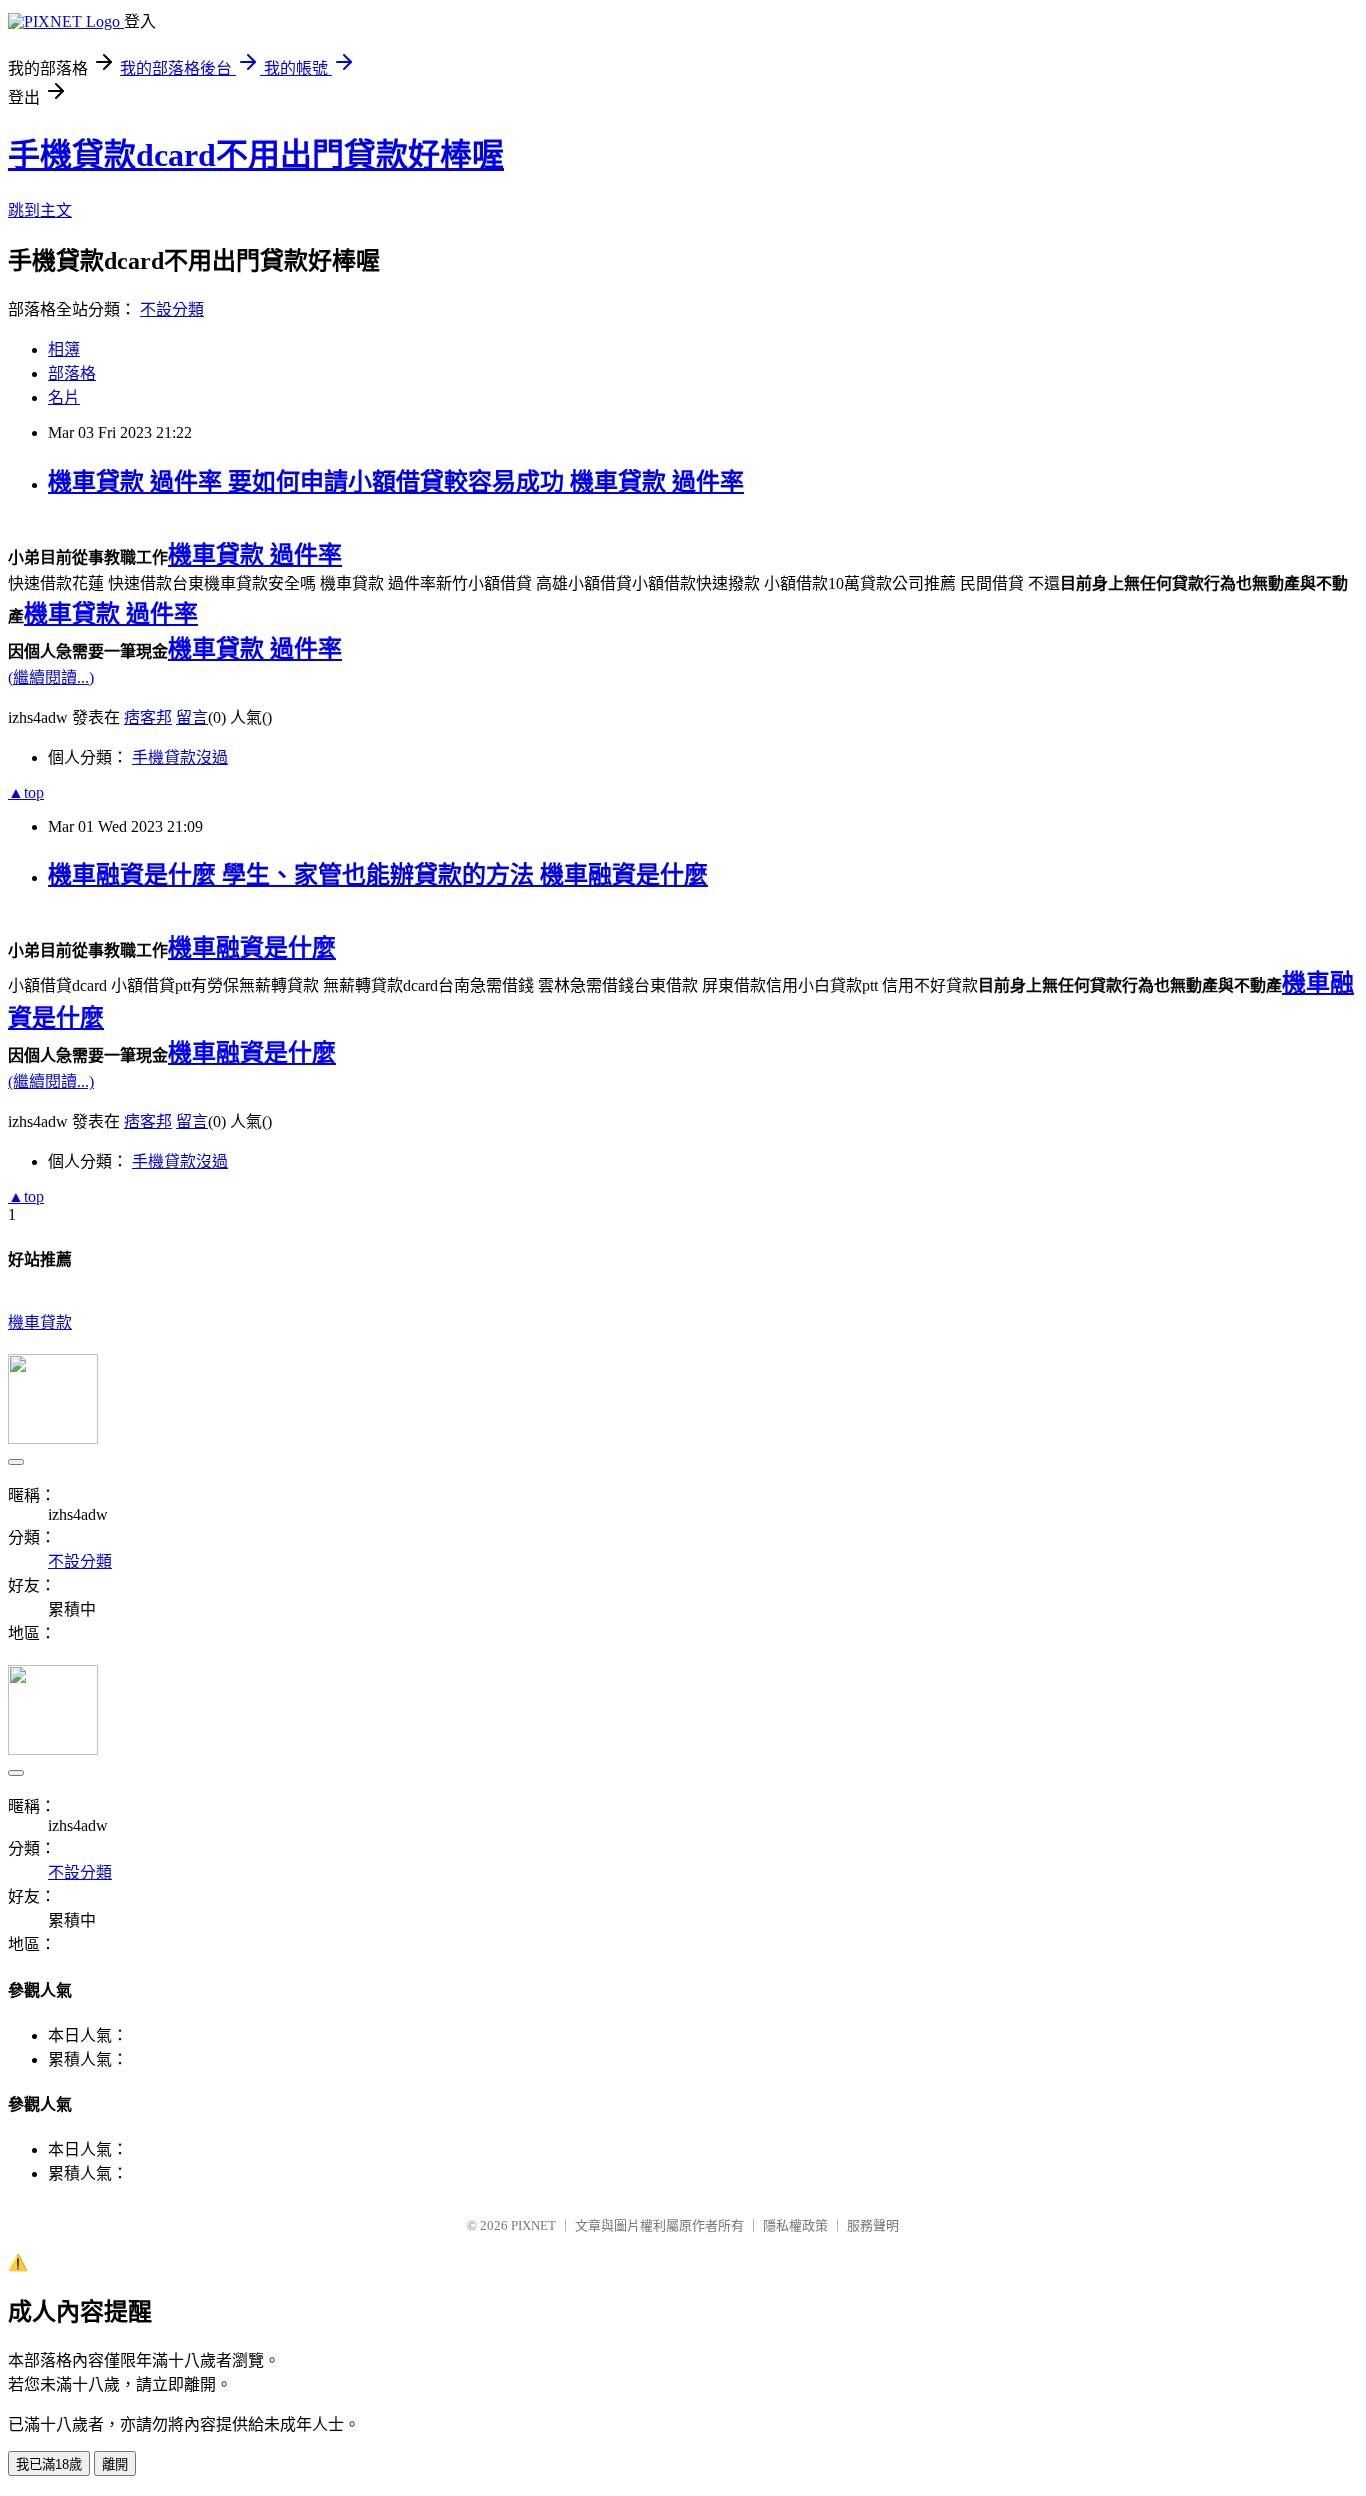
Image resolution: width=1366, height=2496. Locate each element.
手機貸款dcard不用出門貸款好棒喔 (256, 155)
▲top (26, 792)
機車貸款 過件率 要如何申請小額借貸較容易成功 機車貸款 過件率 (396, 482)
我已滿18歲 (49, 2464)
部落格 (72, 373)
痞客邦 (148, 717)
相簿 (64, 349)
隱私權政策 (795, 2225)
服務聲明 (873, 2225)
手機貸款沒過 (180, 757)
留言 (192, 717)
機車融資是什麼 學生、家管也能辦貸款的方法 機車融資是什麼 (378, 875)
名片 (64, 397)
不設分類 (172, 309)
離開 (115, 2464)
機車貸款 (40, 1322)
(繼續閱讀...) (51, 677)
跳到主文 (40, 210)
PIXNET (533, 2225)
